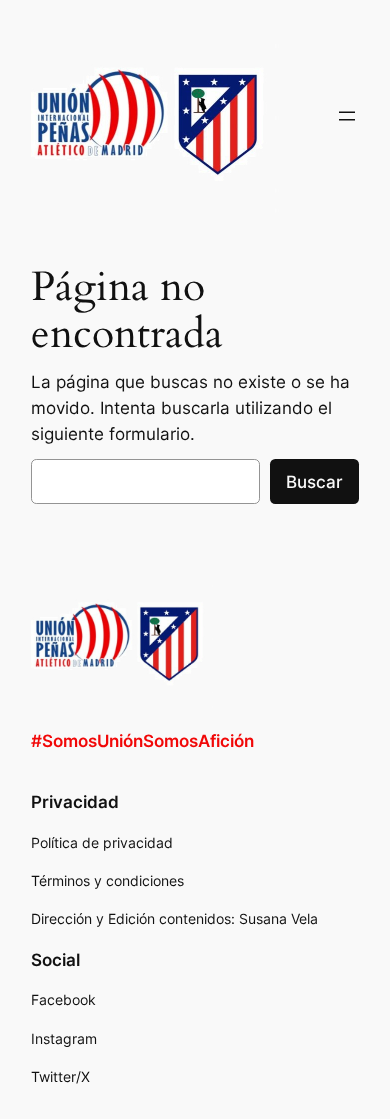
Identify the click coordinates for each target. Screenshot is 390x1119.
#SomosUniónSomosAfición (142, 741)
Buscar (314, 482)
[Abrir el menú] (347, 116)
